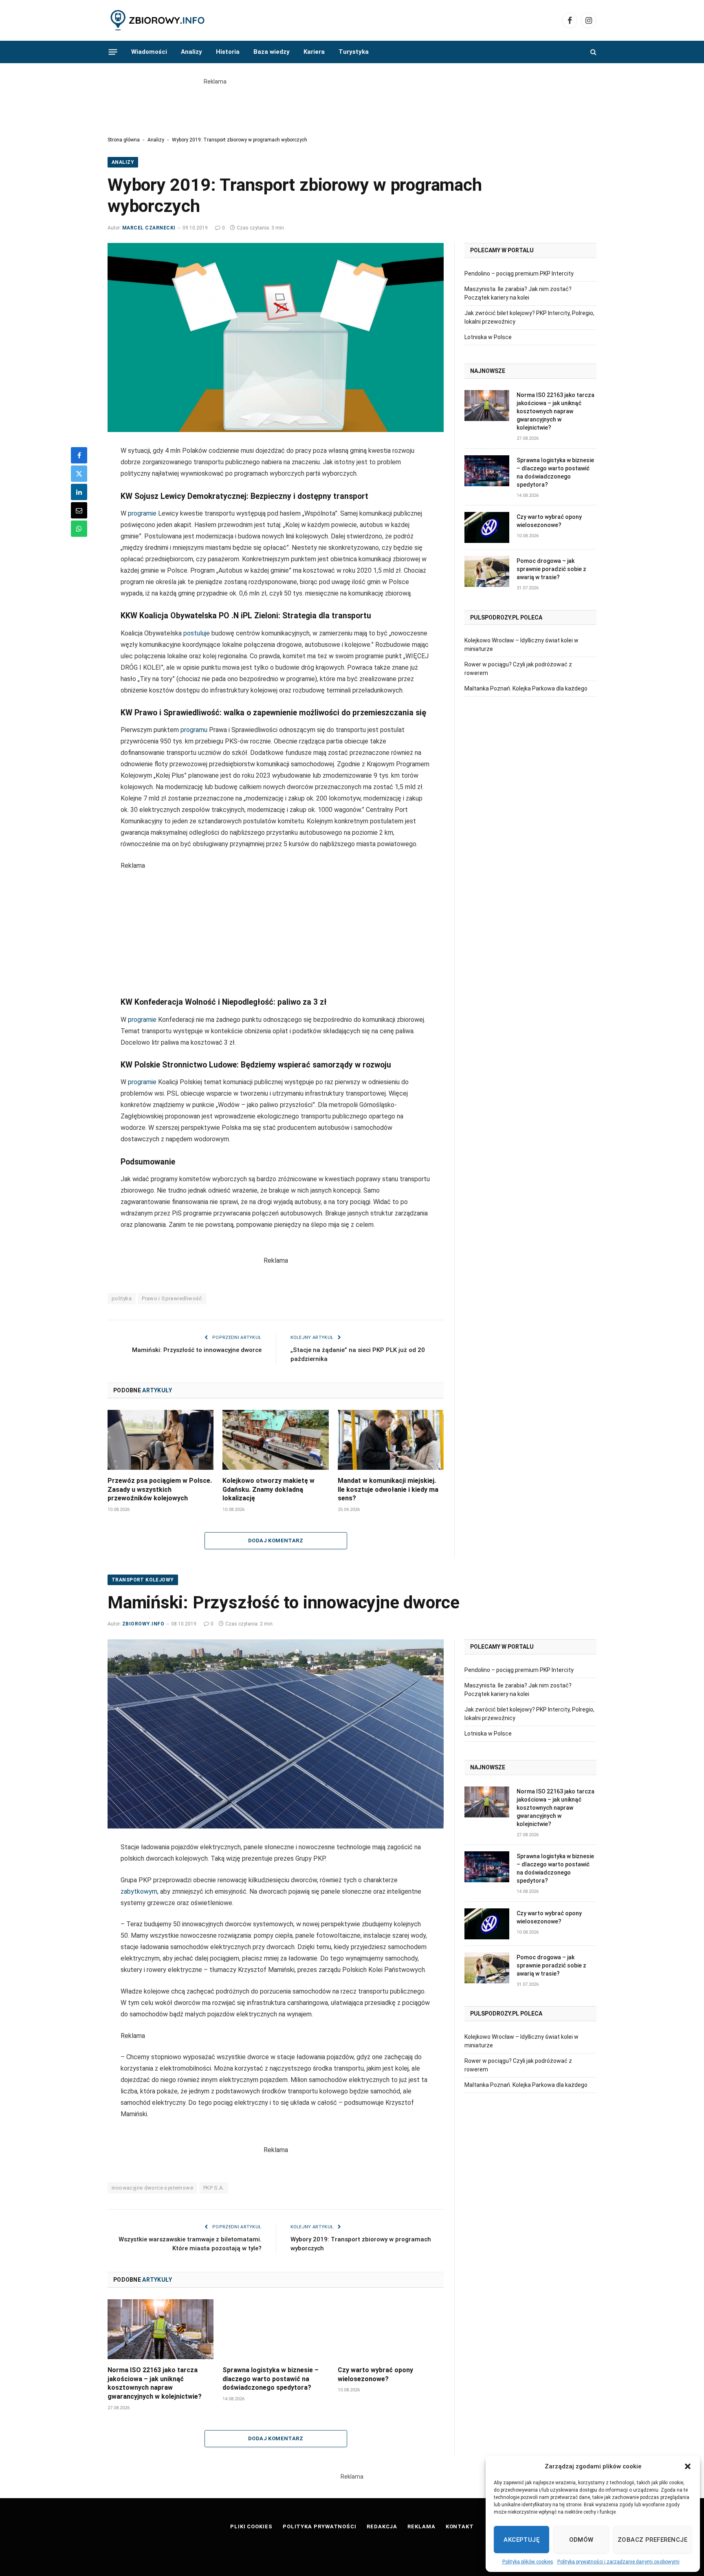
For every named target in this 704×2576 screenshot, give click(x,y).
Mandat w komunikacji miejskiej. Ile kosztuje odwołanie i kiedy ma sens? (388, 1490)
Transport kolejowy (143, 1580)
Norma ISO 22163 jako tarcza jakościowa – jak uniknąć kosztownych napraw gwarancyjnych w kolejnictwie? (555, 411)
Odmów (581, 2540)
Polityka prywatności (320, 2526)
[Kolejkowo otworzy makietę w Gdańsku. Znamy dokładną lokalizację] (275, 1440)
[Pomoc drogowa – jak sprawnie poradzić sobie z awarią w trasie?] (487, 571)
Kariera (314, 52)
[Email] (79, 510)
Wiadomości (149, 52)
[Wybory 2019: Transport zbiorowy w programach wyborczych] (276, 337)
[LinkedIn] (79, 492)
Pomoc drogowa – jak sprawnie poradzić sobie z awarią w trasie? (551, 569)
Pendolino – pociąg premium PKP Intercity (519, 273)
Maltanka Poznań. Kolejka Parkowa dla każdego (526, 688)
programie (142, 513)
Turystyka (354, 52)
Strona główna (124, 140)
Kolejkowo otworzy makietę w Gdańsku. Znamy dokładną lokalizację (268, 1490)
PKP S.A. (214, 2188)
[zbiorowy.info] (158, 21)
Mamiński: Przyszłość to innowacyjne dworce (197, 1350)
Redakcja (382, 2526)
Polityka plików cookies (528, 2562)
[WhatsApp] (79, 529)
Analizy (191, 52)
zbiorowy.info (143, 1624)
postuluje (197, 633)
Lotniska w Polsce (488, 337)
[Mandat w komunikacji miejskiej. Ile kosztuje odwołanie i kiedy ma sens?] (391, 1440)
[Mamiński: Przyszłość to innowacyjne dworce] (276, 1734)
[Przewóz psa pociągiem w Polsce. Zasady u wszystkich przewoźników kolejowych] (161, 1440)
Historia (228, 52)
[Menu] (113, 52)
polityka (122, 1298)
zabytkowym (139, 1891)
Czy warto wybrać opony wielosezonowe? (549, 521)
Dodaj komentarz (276, 1541)
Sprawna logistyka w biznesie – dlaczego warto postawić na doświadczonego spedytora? (555, 472)
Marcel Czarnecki (149, 228)
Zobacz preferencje (652, 2540)
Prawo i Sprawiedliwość (172, 1298)
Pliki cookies (251, 2526)
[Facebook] (79, 455)
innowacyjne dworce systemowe (152, 2188)
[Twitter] (79, 474)
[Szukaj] (593, 52)
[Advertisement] (352, 104)
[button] (688, 2466)
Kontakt (460, 2526)
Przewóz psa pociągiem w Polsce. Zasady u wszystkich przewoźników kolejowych (160, 1490)
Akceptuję (521, 2540)
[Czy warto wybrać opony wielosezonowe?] (487, 527)
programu (194, 730)
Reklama (421, 2526)
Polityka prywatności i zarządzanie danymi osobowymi (618, 2562)
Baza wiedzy (272, 52)
